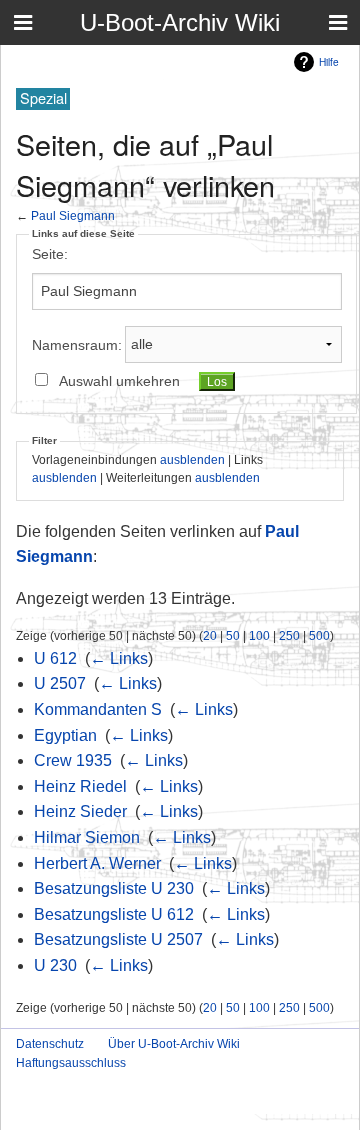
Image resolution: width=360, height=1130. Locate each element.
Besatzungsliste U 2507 (118, 939)
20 (210, 635)
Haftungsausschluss (71, 1063)
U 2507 (60, 683)
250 (289, 635)
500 (319, 635)
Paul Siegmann (73, 215)
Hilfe (329, 61)
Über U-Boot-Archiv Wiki (174, 1044)
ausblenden (192, 459)
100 (259, 635)
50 (233, 635)
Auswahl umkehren (119, 381)
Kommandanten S (98, 709)
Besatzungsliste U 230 (114, 888)
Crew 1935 (73, 760)
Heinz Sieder (80, 811)
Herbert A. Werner (97, 863)
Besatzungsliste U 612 (114, 914)
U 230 (55, 965)
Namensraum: (77, 344)
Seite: (50, 254)
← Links (119, 658)
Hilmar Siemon (87, 837)
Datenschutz (50, 1044)
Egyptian (65, 735)
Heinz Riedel (80, 786)
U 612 (55, 658)
